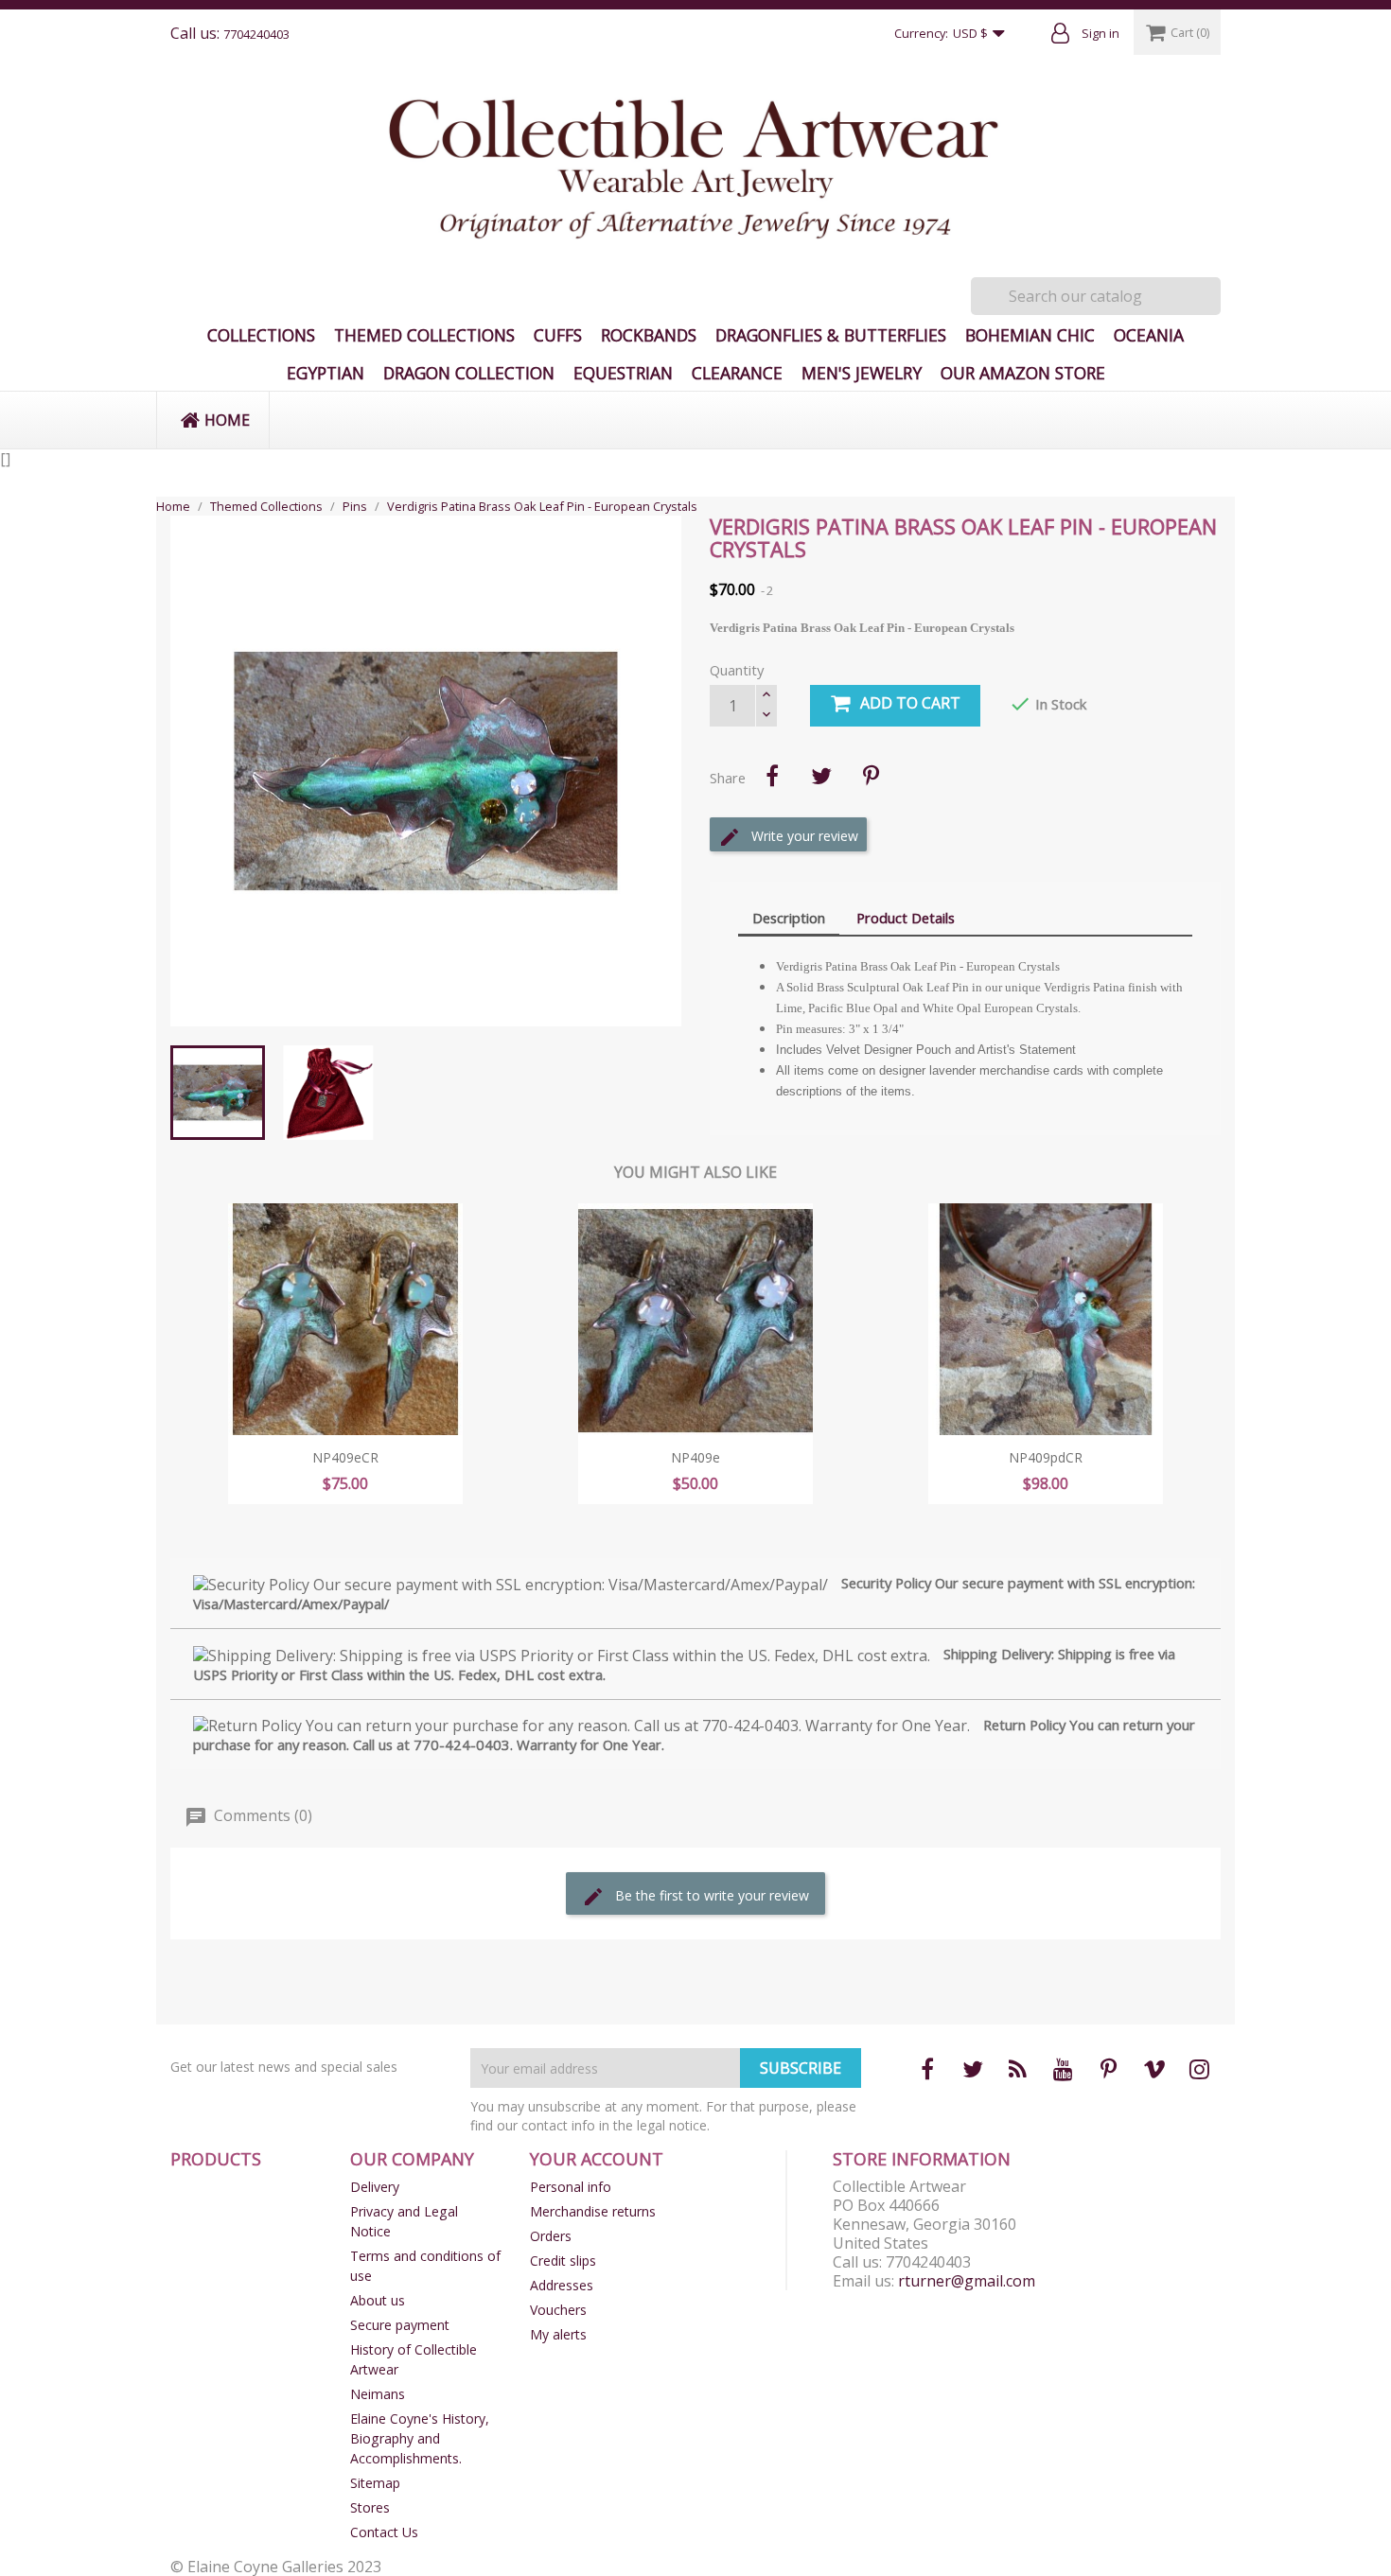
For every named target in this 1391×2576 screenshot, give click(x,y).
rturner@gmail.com (967, 2281)
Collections (261, 335)
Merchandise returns (593, 2211)
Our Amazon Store (1023, 373)
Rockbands (649, 335)
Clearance (737, 373)
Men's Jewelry (862, 373)
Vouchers (558, 2310)
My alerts (558, 2334)
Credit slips (563, 2261)
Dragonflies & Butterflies (831, 335)
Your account (597, 2159)
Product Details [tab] (906, 918)
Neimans (378, 2394)
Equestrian (623, 373)
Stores (370, 2507)
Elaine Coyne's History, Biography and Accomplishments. (420, 2438)
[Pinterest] (871, 776)
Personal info (571, 2187)
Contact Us (384, 2532)
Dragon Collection (469, 373)
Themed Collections (424, 335)
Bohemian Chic (1030, 335)
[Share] (772, 776)
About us (378, 2300)
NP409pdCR (1046, 1457)
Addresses (562, 2285)
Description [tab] (789, 918)
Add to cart (910, 703)
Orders (551, 2236)
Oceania (1149, 335)
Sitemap (375, 2483)
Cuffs (558, 335)
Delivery (375, 2187)
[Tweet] (821, 776)
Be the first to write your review (710, 1895)
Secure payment (400, 2325)
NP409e (695, 1457)
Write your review (803, 836)
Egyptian (326, 373)
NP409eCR (345, 1457)
